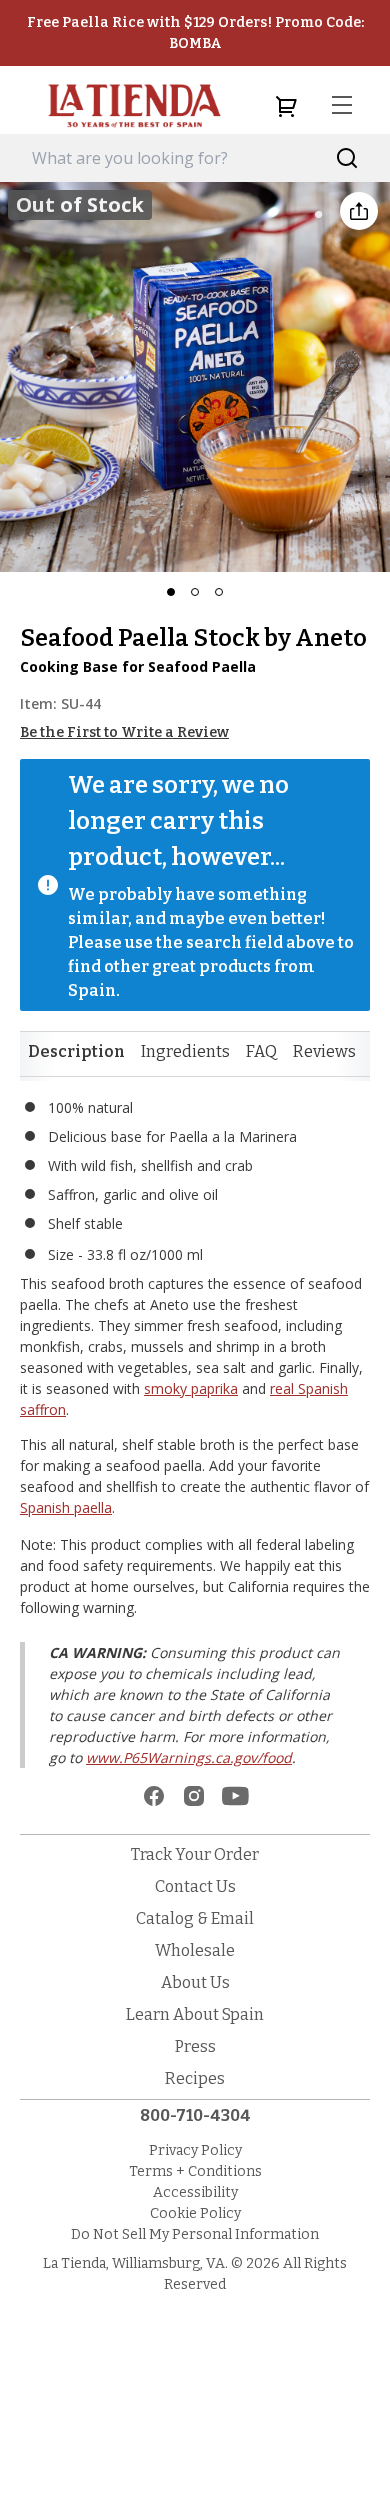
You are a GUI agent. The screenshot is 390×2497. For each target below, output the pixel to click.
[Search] (347, 158)
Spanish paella (66, 1507)
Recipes (195, 2078)
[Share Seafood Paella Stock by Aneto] (359, 211)
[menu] (342, 106)
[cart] (286, 106)
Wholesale (195, 1950)
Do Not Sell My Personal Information (195, 2234)
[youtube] (235, 1796)
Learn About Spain (195, 2014)
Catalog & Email (195, 1918)
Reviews (324, 1051)
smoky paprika (191, 1388)
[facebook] (154, 1796)
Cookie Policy (195, 2213)
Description (76, 1051)
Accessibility (195, 2192)
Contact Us (195, 1886)
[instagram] (194, 1796)
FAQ (261, 1051)
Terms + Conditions (195, 2171)
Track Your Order (195, 1854)
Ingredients (185, 1051)
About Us (195, 1982)
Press (195, 2046)
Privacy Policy (195, 2150)
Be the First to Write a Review (124, 732)
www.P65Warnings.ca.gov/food (189, 1757)
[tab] (76, 1052)
